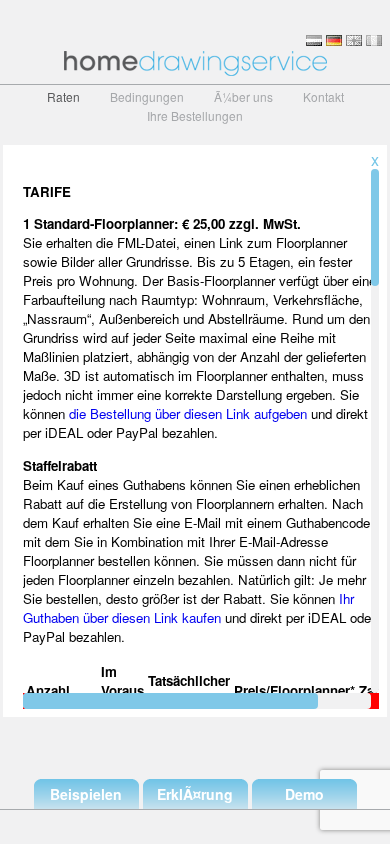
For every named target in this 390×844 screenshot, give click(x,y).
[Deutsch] (334, 40)
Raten (63, 96)
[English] (354, 40)
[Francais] (374, 40)
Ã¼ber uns (243, 96)
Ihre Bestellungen (195, 115)
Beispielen (86, 794)
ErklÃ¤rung (195, 794)
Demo (304, 794)
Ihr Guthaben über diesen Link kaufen (188, 608)
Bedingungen (147, 96)
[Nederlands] (314, 40)
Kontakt (323, 96)
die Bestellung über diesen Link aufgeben (188, 413)
